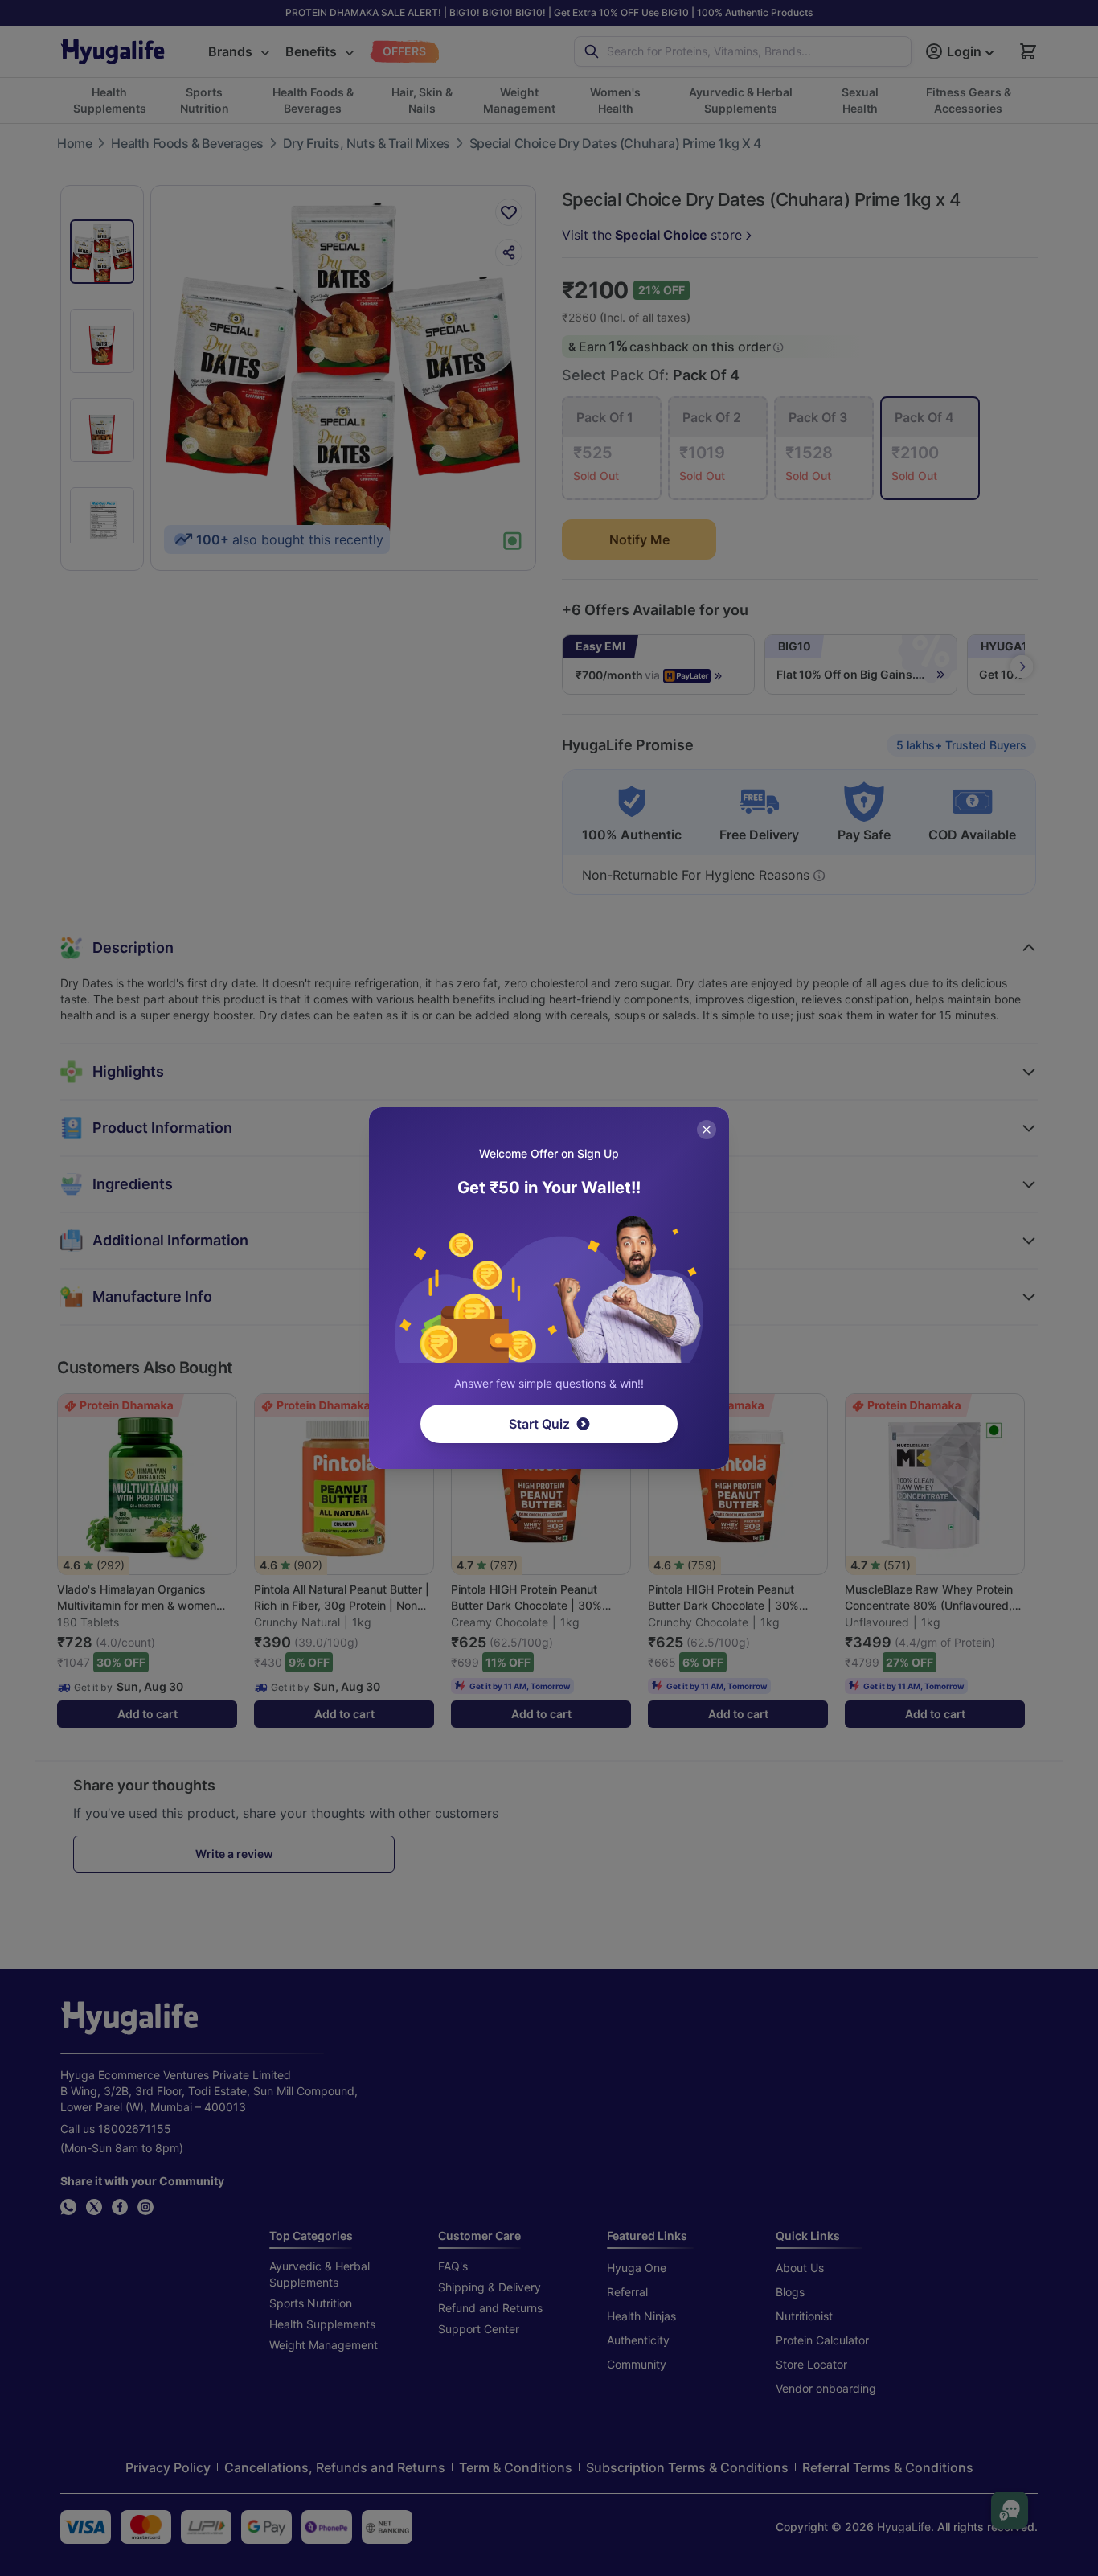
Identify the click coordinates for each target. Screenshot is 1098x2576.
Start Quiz (539, 1424)
